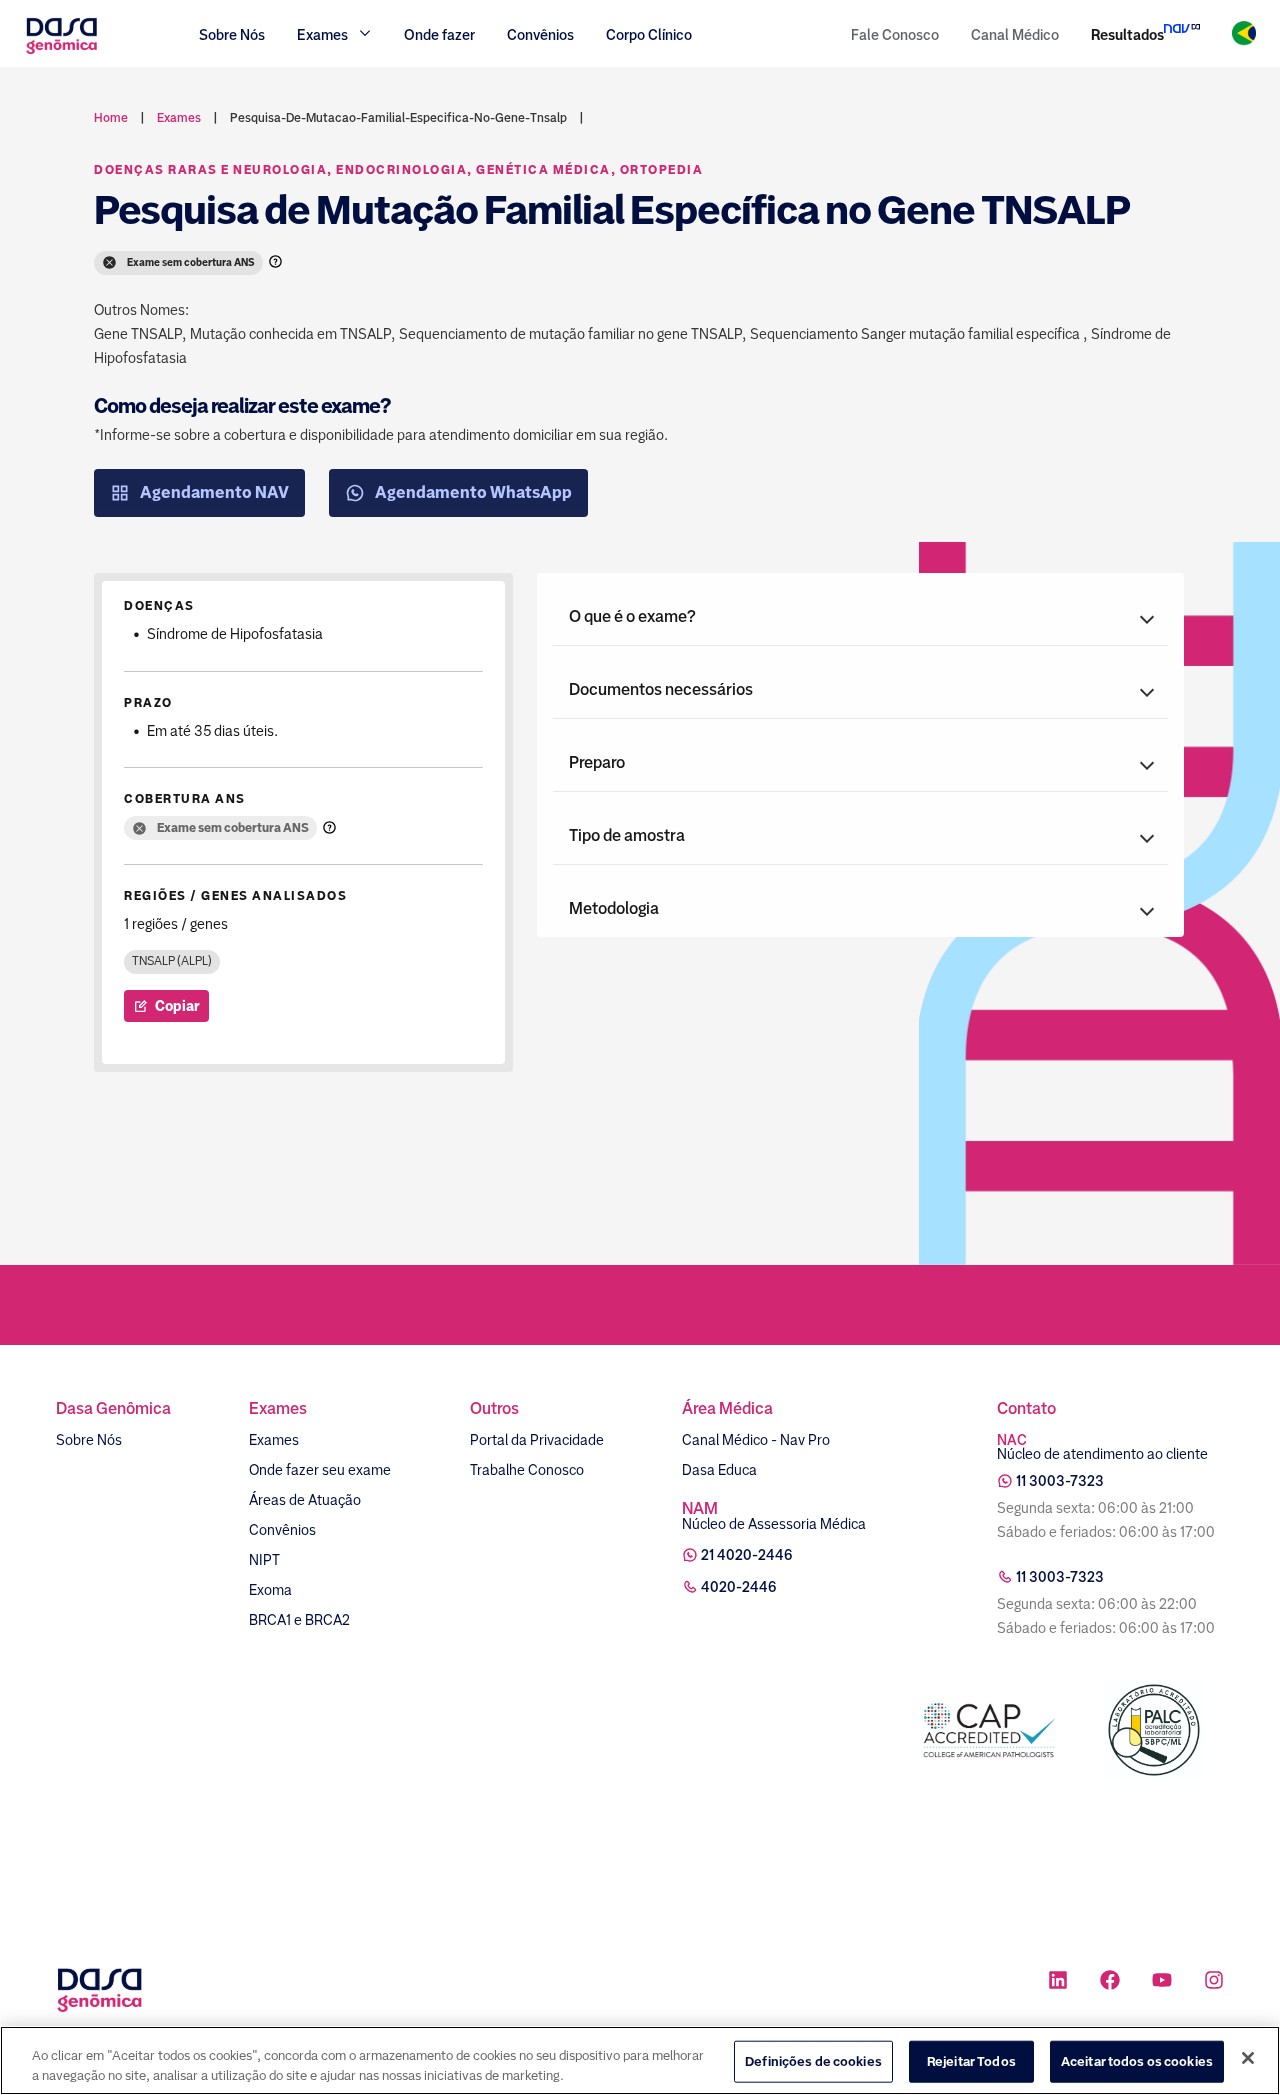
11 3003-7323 (1060, 1481)
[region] (640, 2060)
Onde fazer (439, 35)
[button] (860, 617)
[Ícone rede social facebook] (1110, 1982)
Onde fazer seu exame (320, 1470)
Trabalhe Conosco (527, 1470)
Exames (274, 1440)
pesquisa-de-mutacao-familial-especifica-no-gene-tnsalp (398, 118)
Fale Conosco (895, 35)
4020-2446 (739, 1587)
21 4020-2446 (747, 1555)
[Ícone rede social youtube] (1162, 1982)
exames (179, 118)
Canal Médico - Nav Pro (756, 1440)
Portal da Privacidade (537, 1440)
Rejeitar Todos (971, 2061)
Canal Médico (1015, 35)
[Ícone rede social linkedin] (1058, 1982)
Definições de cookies (813, 2061)
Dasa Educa (719, 1470)
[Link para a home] (61, 51)
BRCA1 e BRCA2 (299, 1620)
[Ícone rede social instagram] (1214, 1982)
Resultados (1127, 35)
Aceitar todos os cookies (1137, 2061)
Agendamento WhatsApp (473, 492)
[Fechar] (1248, 2058)
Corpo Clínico (649, 35)
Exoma (270, 1590)
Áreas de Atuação (305, 1500)
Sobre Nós (232, 35)
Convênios (540, 35)
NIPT (264, 1560)
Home (111, 118)
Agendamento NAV (214, 492)
